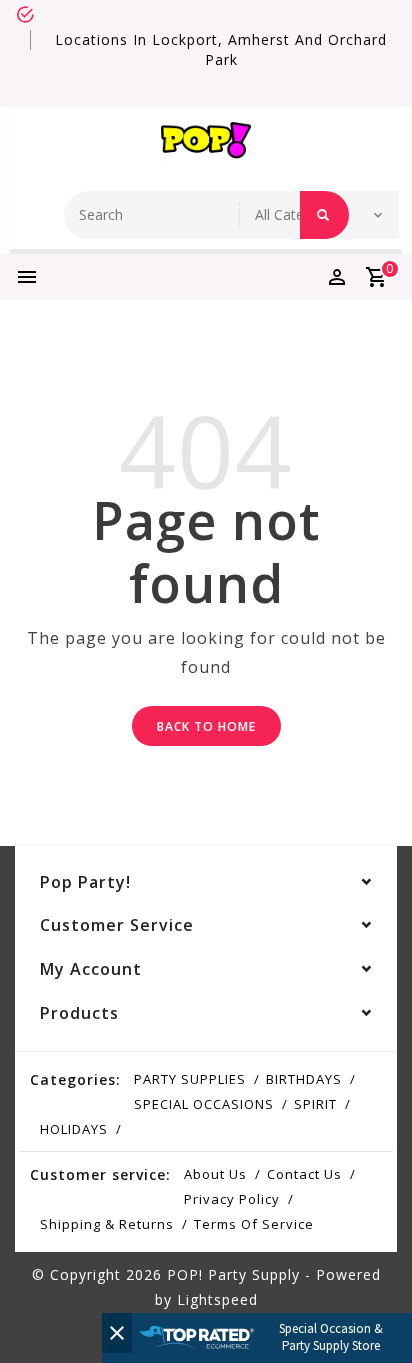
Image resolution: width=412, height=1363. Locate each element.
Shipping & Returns (107, 1224)
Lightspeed (217, 1299)
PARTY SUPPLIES (190, 1079)
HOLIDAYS (74, 1129)
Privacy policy (232, 1199)
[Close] (117, 1333)
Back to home (206, 726)
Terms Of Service (254, 1224)
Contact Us (304, 1174)
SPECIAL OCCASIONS (204, 1104)
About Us (215, 1174)
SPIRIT (315, 1104)
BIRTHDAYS (304, 1079)
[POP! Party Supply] (206, 144)
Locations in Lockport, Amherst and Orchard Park (221, 49)
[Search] (324, 215)
